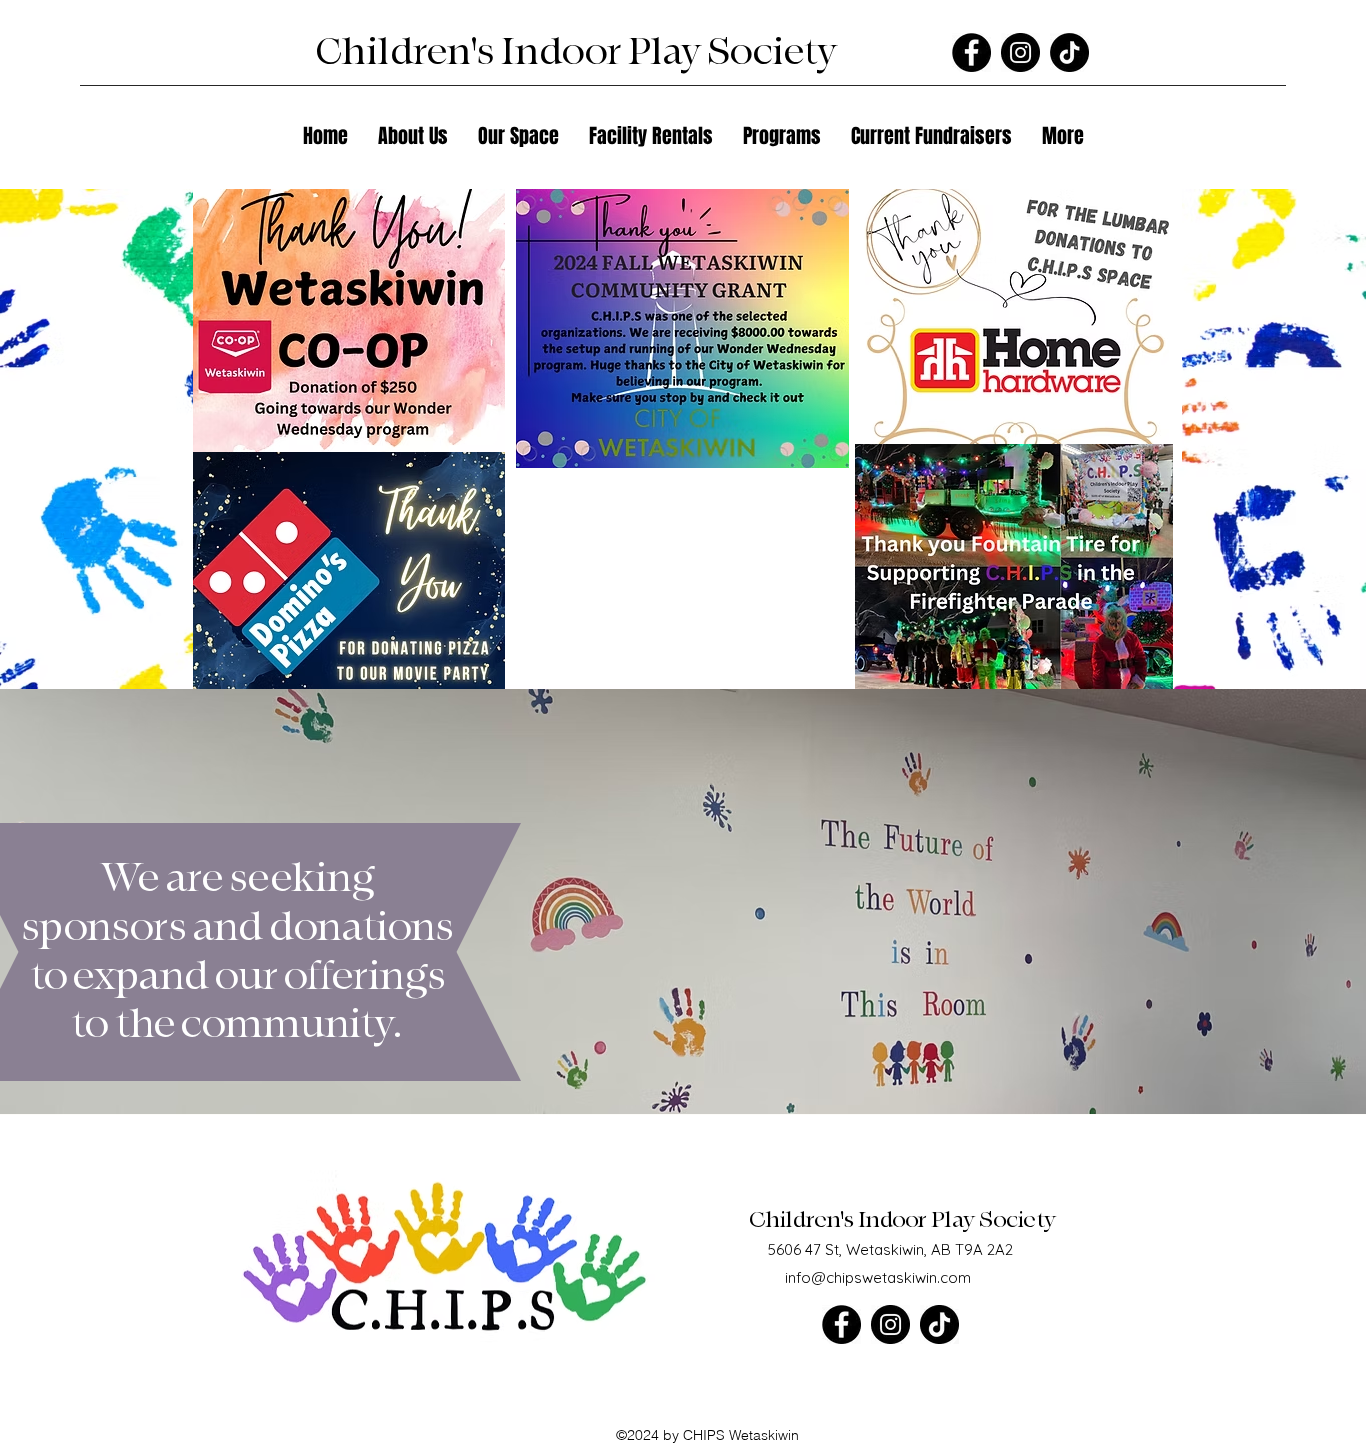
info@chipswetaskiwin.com (878, 1277)
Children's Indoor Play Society (904, 1220)
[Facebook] (971, 52)
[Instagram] (1020, 52)
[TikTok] (1069, 52)
